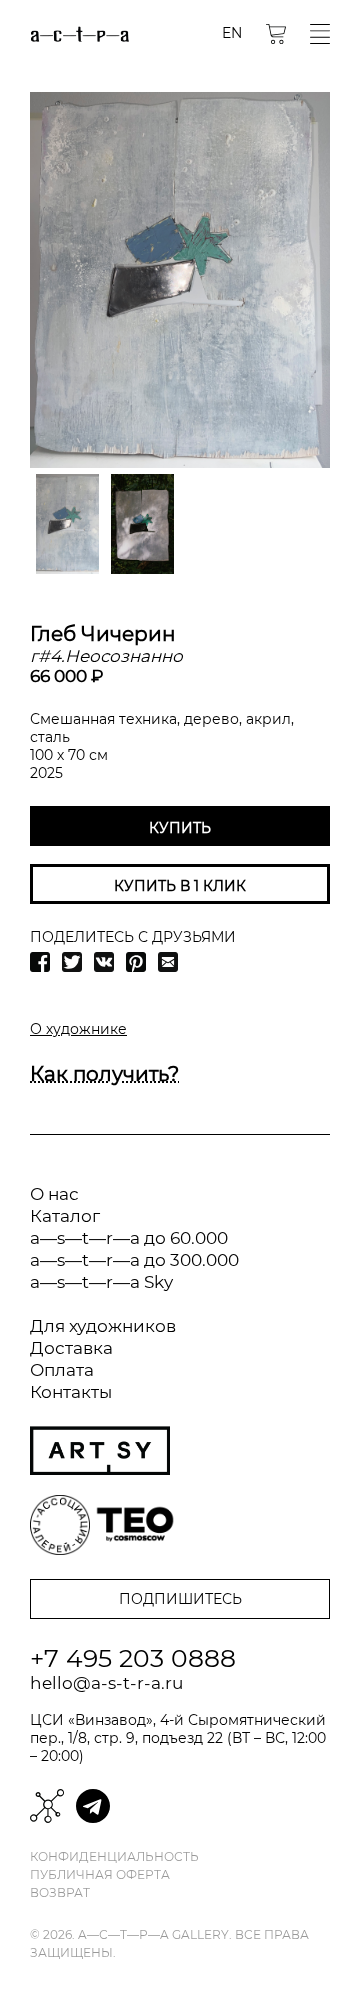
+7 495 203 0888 (133, 1658)
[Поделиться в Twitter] (72, 962)
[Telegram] (93, 1806)
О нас (54, 1194)
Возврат (60, 1893)
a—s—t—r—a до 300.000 (134, 1260)
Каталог (65, 1216)
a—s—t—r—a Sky (101, 1282)
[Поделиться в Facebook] (40, 962)
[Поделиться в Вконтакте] (104, 962)
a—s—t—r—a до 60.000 (129, 1238)
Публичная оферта (100, 1875)
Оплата (62, 1370)
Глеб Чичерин (103, 634)
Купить (180, 828)
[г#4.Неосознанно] (180, 280)
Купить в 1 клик (180, 886)
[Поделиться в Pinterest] (136, 962)
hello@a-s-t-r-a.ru (106, 1683)
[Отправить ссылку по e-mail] (168, 962)
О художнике (78, 1029)
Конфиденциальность (114, 1857)
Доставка (71, 1348)
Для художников (103, 1326)
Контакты (71, 1392)
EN (232, 33)
